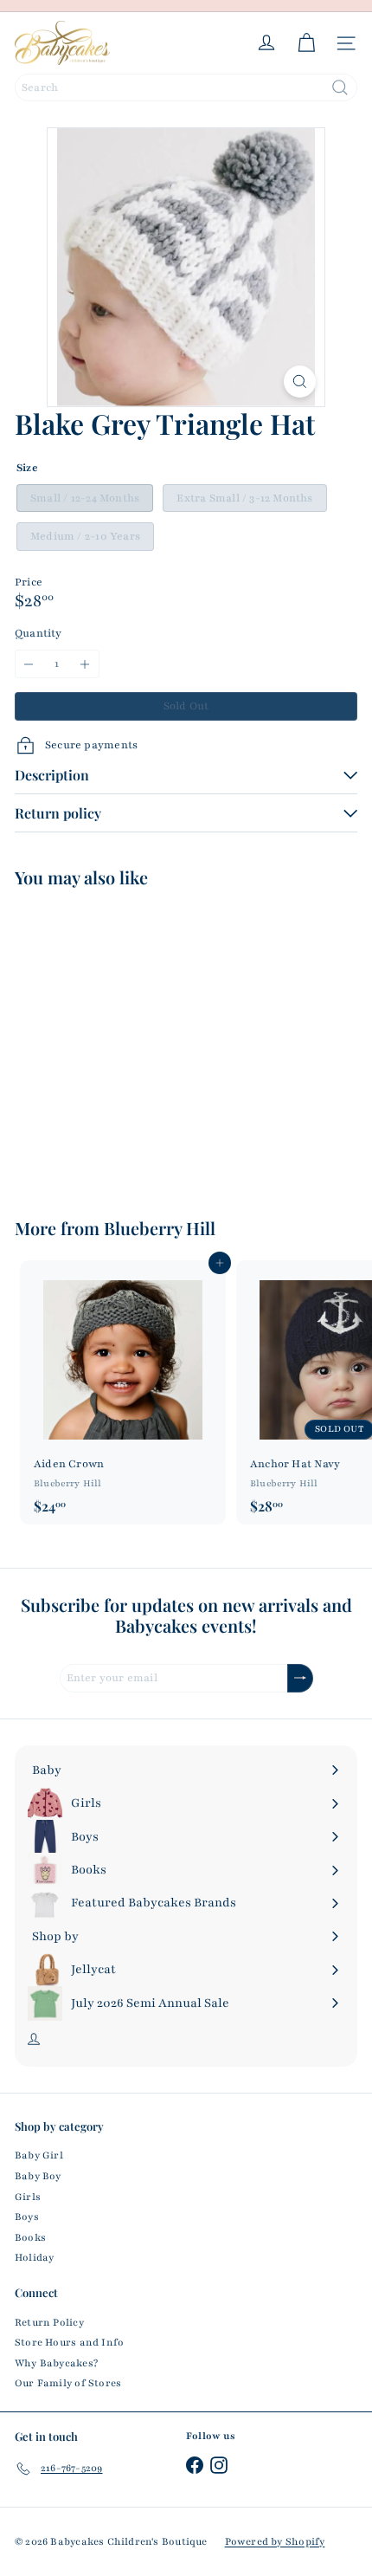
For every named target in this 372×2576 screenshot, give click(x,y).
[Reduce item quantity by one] (29, 664)
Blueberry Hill (160, 1228)
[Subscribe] (300, 1678)
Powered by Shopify (275, 2541)
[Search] (340, 87)
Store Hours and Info (69, 2342)
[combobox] (186, 87)
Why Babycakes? (56, 2363)
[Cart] (306, 43)
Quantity (38, 633)
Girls (28, 2197)
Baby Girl (39, 2155)
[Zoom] (300, 382)
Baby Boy (38, 2176)
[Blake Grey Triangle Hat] (123, 1042)
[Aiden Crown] (123, 1392)
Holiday (34, 2257)
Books (30, 2237)
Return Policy (49, 2322)
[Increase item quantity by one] (85, 664)
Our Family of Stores (68, 2383)
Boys (27, 2217)
